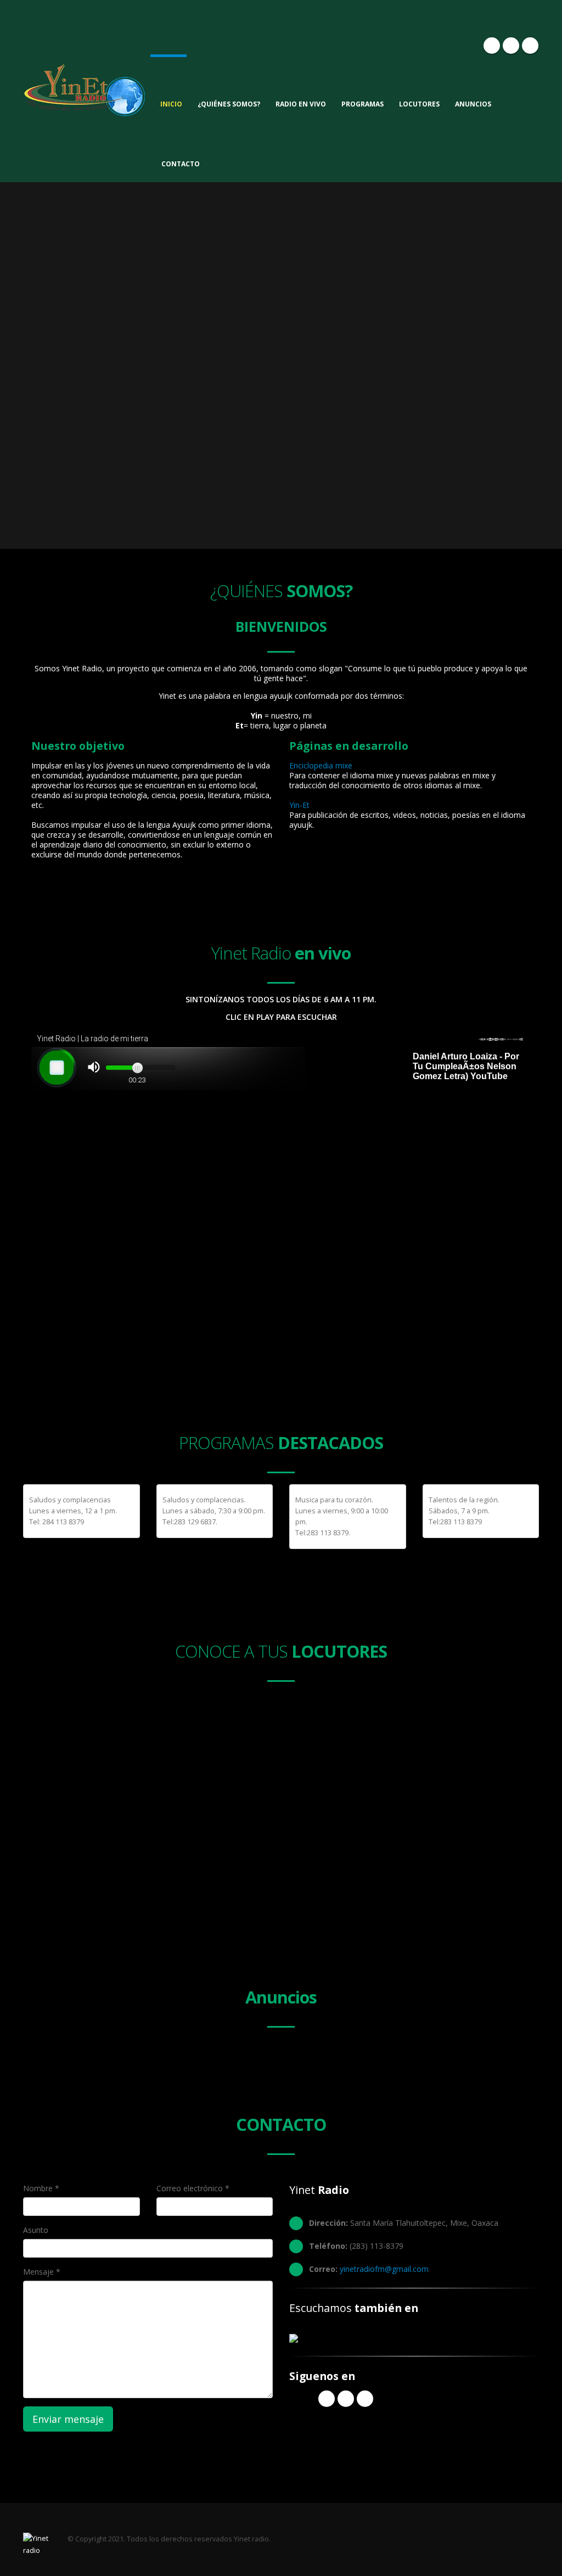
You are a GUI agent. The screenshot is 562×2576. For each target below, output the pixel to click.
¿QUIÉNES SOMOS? (229, 104)
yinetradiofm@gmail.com (384, 2269)
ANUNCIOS (473, 104)
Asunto (36, 2230)
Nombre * (41, 2188)
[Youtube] (365, 2399)
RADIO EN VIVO (301, 104)
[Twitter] (511, 46)
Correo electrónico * (193, 2188)
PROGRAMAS (363, 104)
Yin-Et (299, 805)
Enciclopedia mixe (321, 765)
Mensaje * (42, 2272)
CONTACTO (181, 164)
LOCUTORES (419, 104)
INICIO (171, 104)
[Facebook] (492, 46)
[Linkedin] (530, 46)
